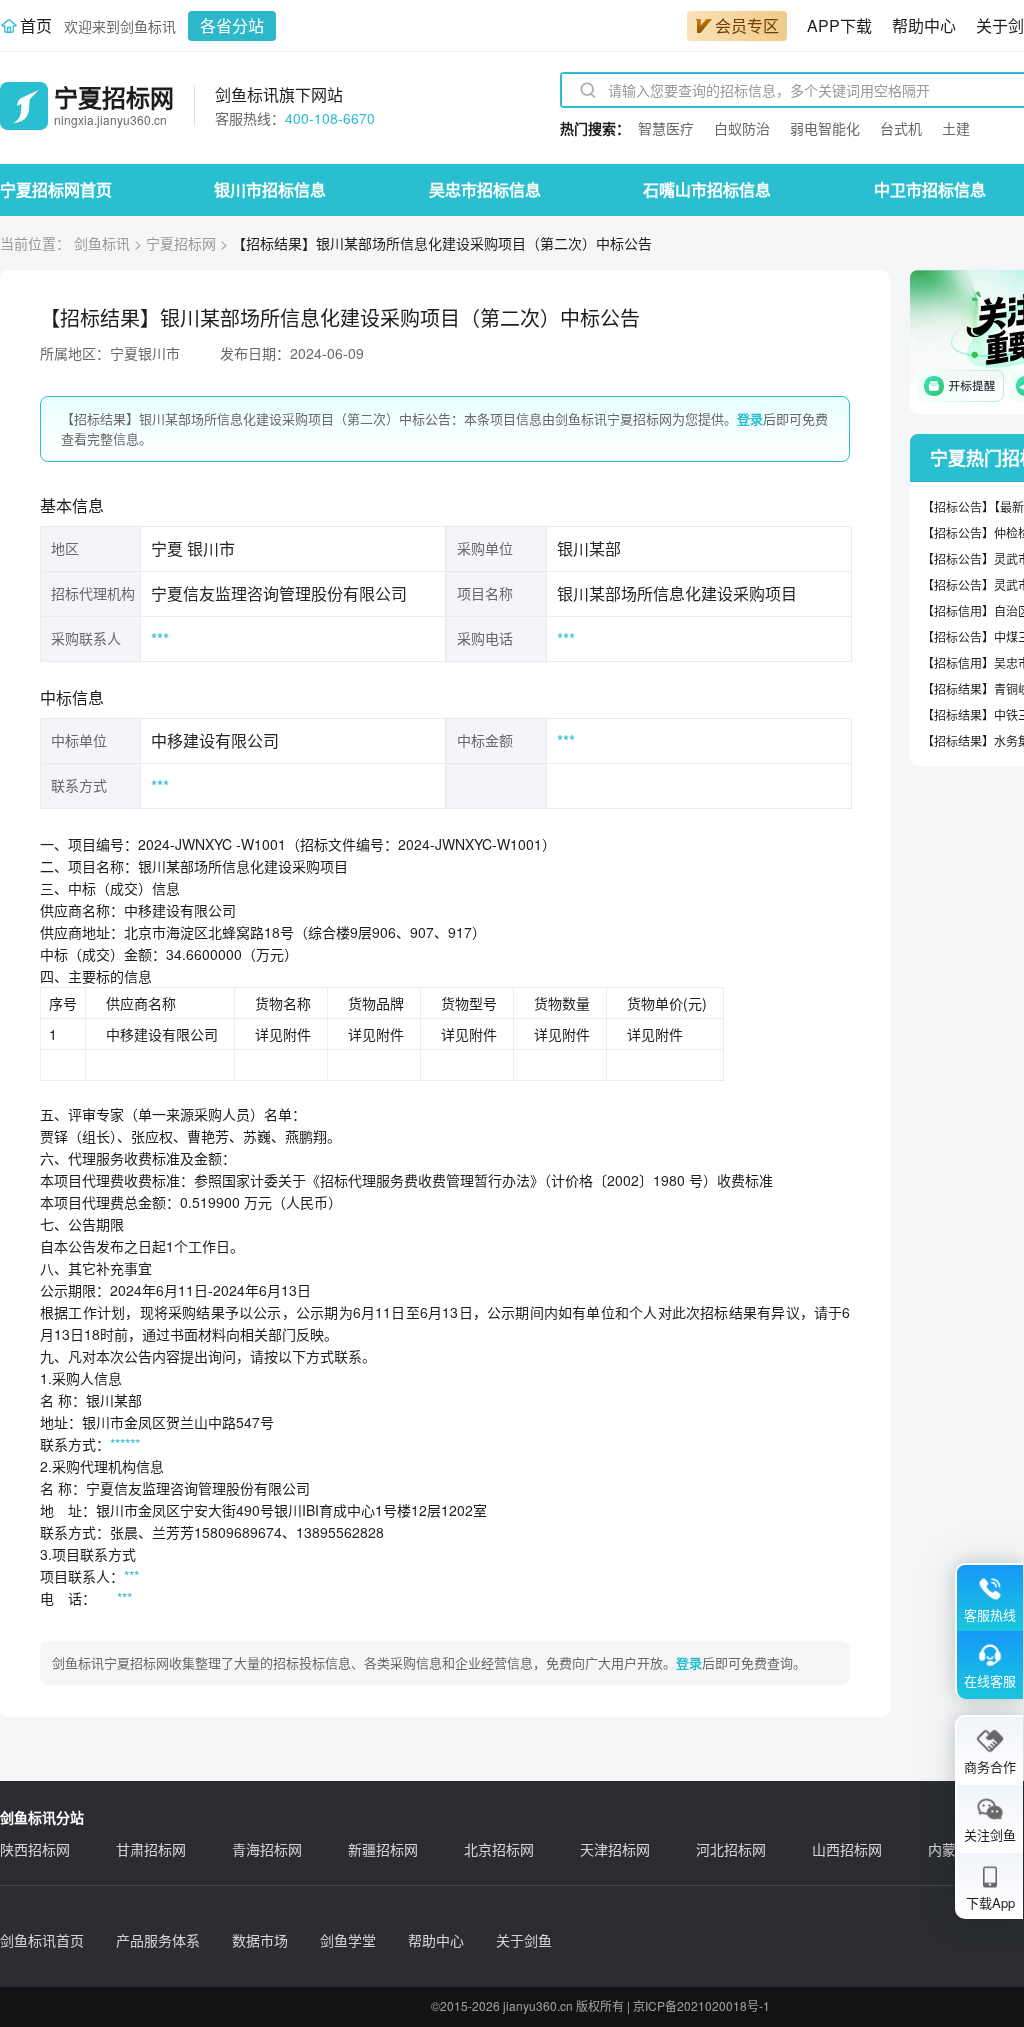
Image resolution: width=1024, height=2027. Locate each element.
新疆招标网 (383, 1849)
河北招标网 (731, 1849)
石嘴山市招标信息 (707, 189)
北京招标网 (499, 1849)
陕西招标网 (35, 1849)
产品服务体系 (158, 1940)
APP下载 (839, 25)
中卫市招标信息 (930, 189)
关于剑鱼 (524, 1940)
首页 (36, 25)
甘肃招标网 (151, 1849)
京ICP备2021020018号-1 (701, 2005)
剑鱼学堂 (348, 1940)
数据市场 (260, 1940)
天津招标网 (615, 1849)
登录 (750, 418)
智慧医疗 (666, 128)
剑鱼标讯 (102, 243)
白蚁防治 (742, 128)
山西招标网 (847, 1849)
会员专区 (747, 25)
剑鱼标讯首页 (42, 1940)
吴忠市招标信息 (485, 189)
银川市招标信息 (270, 189)
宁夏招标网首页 (56, 189)
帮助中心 (924, 25)
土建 (956, 128)
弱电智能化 (825, 128)
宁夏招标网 (181, 243)
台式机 (901, 128)
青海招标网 (267, 1849)
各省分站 (232, 25)
